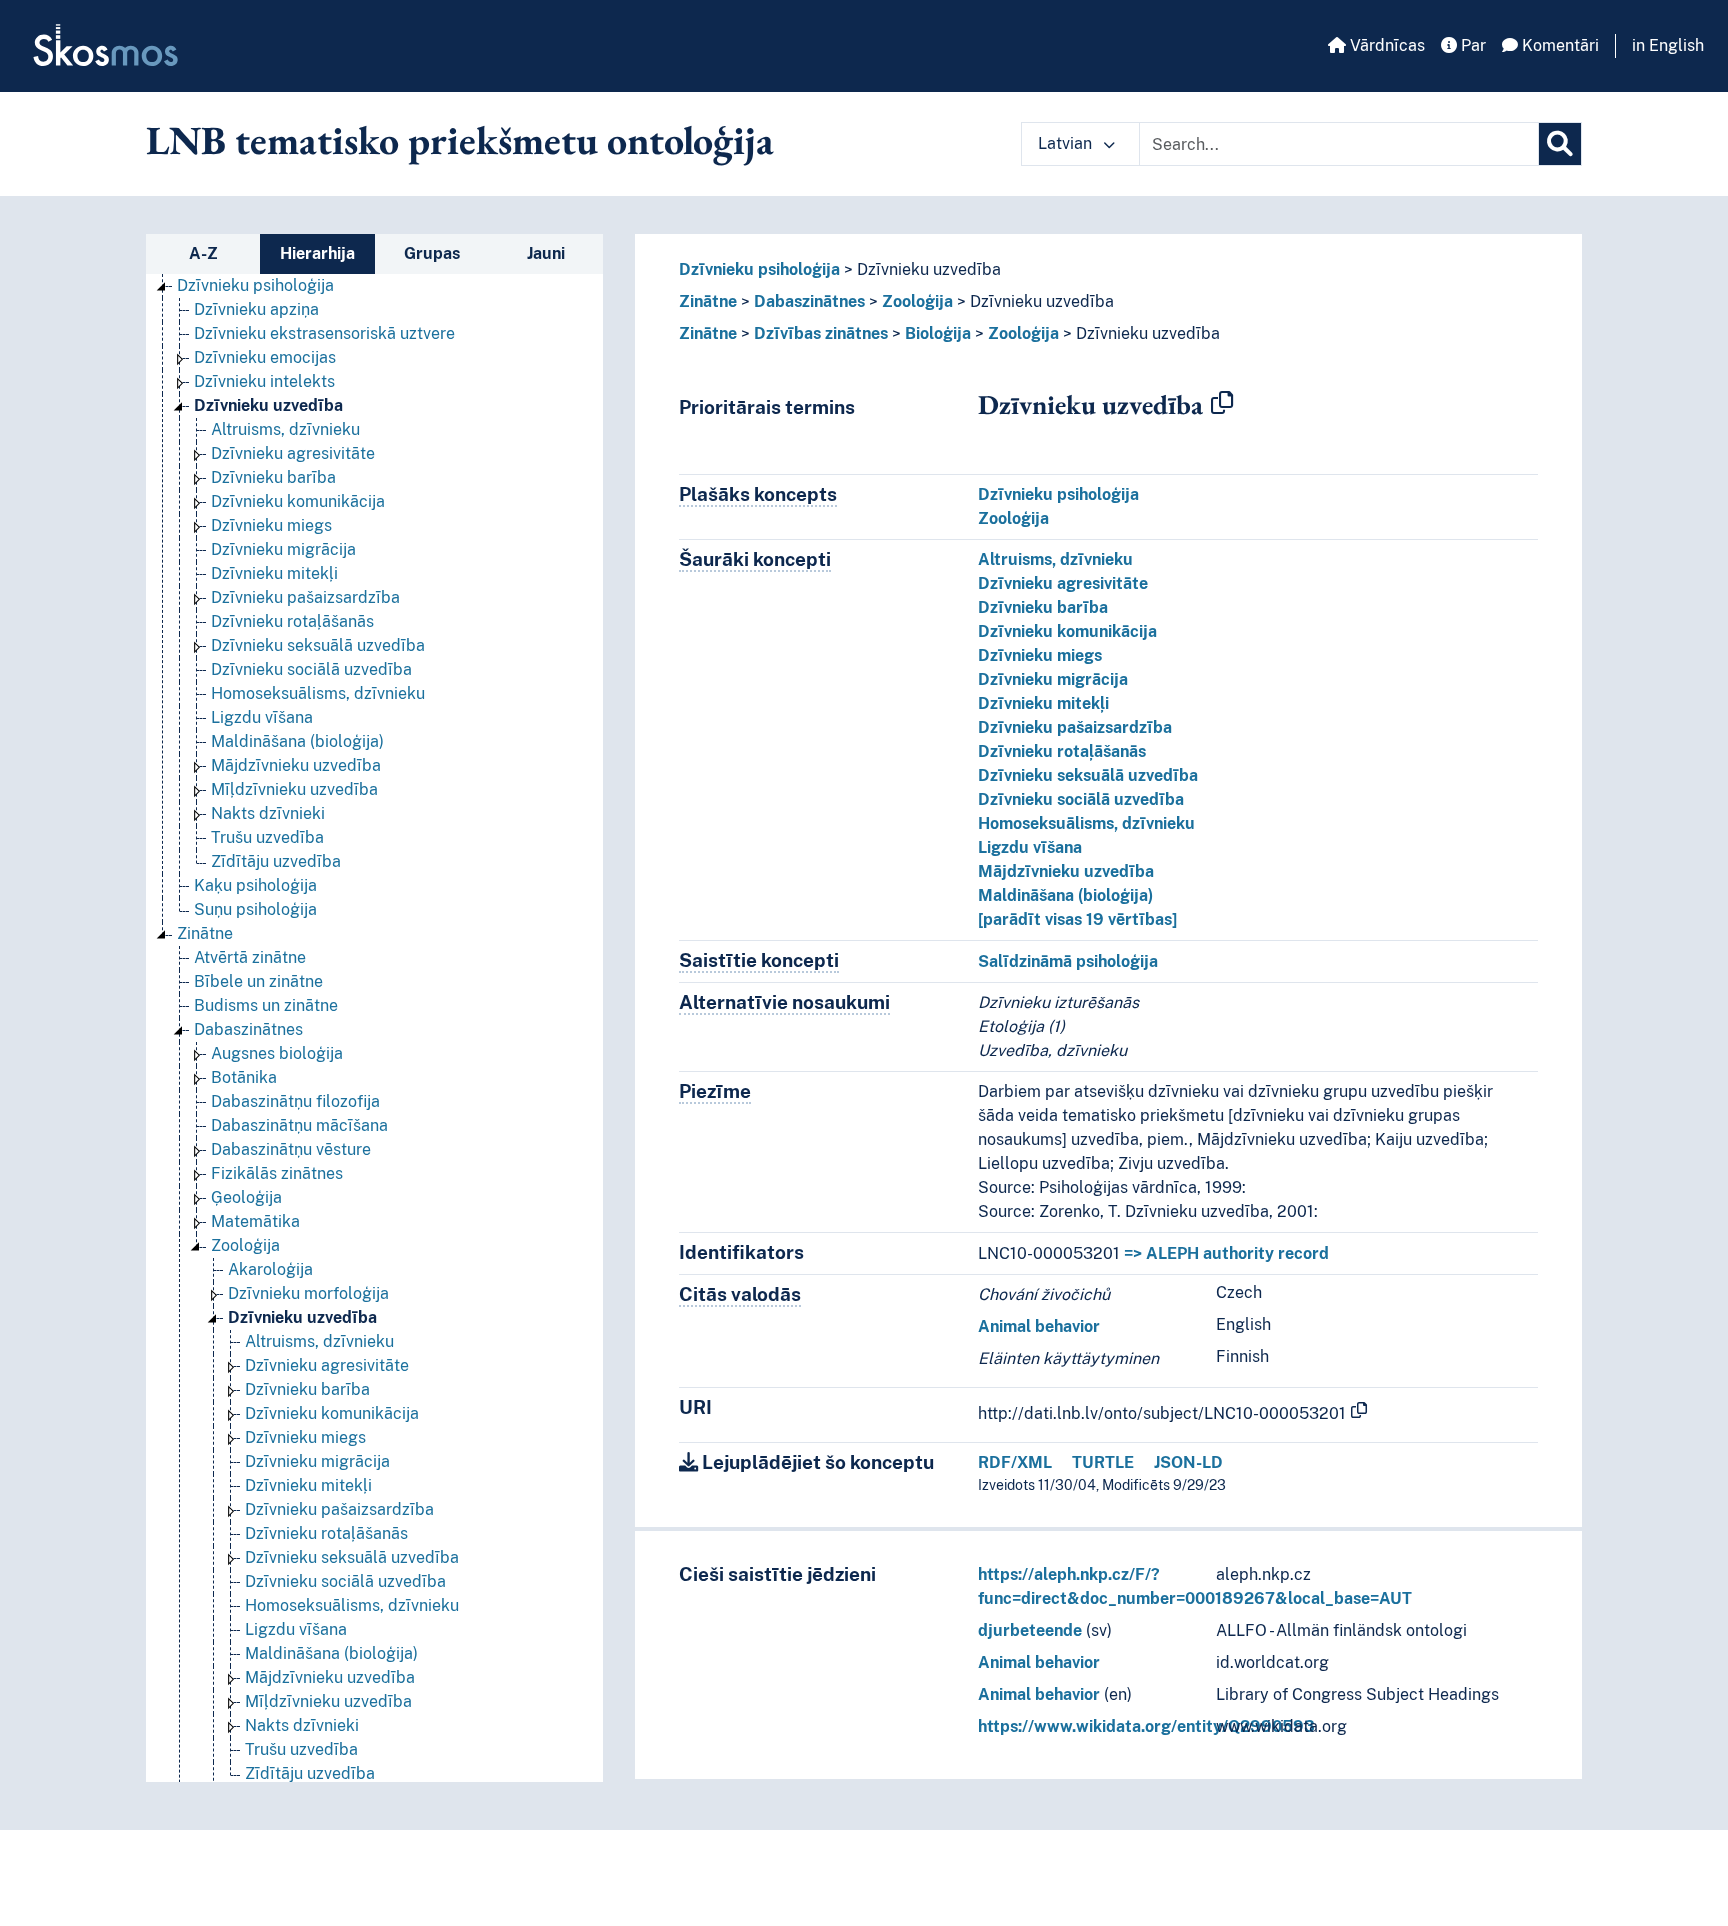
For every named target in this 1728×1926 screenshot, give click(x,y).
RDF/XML (1015, 1462)
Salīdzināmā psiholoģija (1068, 961)
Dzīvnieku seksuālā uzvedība (318, 645)
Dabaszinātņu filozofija (295, 1101)
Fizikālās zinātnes (277, 1173)
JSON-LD (1188, 1462)
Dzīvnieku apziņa (256, 309)
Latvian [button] (1067, 143)
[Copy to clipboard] (1222, 404)
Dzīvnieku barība (273, 477)
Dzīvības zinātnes (821, 333)
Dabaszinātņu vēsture (291, 1149)
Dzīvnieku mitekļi (274, 573)
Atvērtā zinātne (250, 957)
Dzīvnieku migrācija (283, 549)
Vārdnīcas (1385, 45)
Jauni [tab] (546, 253)
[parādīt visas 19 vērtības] (1077, 919)
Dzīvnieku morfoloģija (308, 1293)
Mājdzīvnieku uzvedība (296, 765)
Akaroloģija (270, 1269)
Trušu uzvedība (267, 837)
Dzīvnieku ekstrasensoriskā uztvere (324, 333)
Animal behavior (1039, 1326)
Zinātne (205, 933)
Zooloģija (245, 1245)
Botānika (244, 1077)
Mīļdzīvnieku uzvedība (294, 789)
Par (1471, 45)
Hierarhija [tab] (317, 253)
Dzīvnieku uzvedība (268, 405)
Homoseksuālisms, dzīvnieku (318, 693)
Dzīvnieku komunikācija (298, 501)
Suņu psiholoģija (255, 909)
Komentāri (1558, 45)
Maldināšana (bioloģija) (297, 741)
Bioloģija (938, 333)
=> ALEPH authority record (1226, 1253)
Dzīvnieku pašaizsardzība (305, 597)
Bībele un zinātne (258, 981)
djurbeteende (1030, 1630)
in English (1668, 45)
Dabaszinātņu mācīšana (299, 1125)
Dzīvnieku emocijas (265, 357)
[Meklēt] (1560, 144)
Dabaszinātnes (248, 1029)
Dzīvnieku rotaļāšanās (292, 621)
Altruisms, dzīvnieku (285, 429)
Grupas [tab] (432, 253)
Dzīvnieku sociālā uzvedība (311, 669)
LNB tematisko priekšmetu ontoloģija (460, 140)
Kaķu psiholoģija (255, 885)
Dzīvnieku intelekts (264, 381)
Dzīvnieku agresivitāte (293, 453)
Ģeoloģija (246, 1197)
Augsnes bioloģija (277, 1053)
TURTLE (1103, 1462)
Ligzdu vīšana (262, 717)
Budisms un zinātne (266, 1005)
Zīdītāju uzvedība (276, 861)
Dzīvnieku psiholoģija (255, 285)
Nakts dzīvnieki (268, 813)
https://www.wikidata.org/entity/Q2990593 (1146, 1726)
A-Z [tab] (203, 253)
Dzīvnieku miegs (271, 525)
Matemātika (255, 1221)
